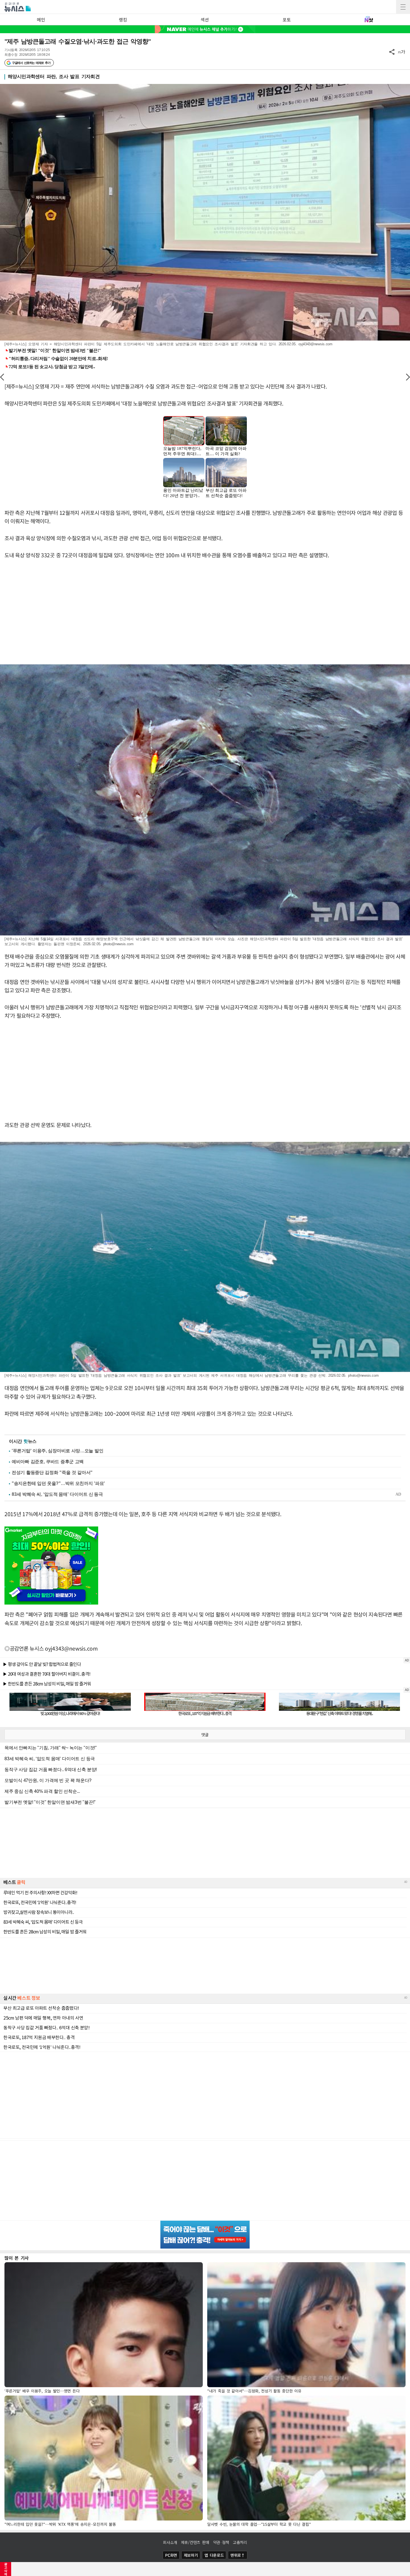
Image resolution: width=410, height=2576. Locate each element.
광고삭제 (6, 2569)
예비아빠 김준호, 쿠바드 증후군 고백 (48, 1462)
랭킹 (123, 20)
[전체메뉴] (403, 7)
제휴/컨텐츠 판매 (195, 2542)
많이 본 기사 (17, 2258)
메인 (41, 20)
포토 (287, 20)
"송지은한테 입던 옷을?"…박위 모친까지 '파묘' (58, 1483)
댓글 (205, 1735)
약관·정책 (221, 2542)
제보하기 (191, 2555)
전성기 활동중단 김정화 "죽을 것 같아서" (52, 1472)
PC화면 (171, 2555)
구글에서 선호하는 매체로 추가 (31, 63)
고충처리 (240, 2542)
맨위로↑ (238, 2555)
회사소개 (170, 2542)
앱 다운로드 (214, 2555)
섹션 (205, 20)
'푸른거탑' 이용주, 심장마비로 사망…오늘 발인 (57, 1451)
